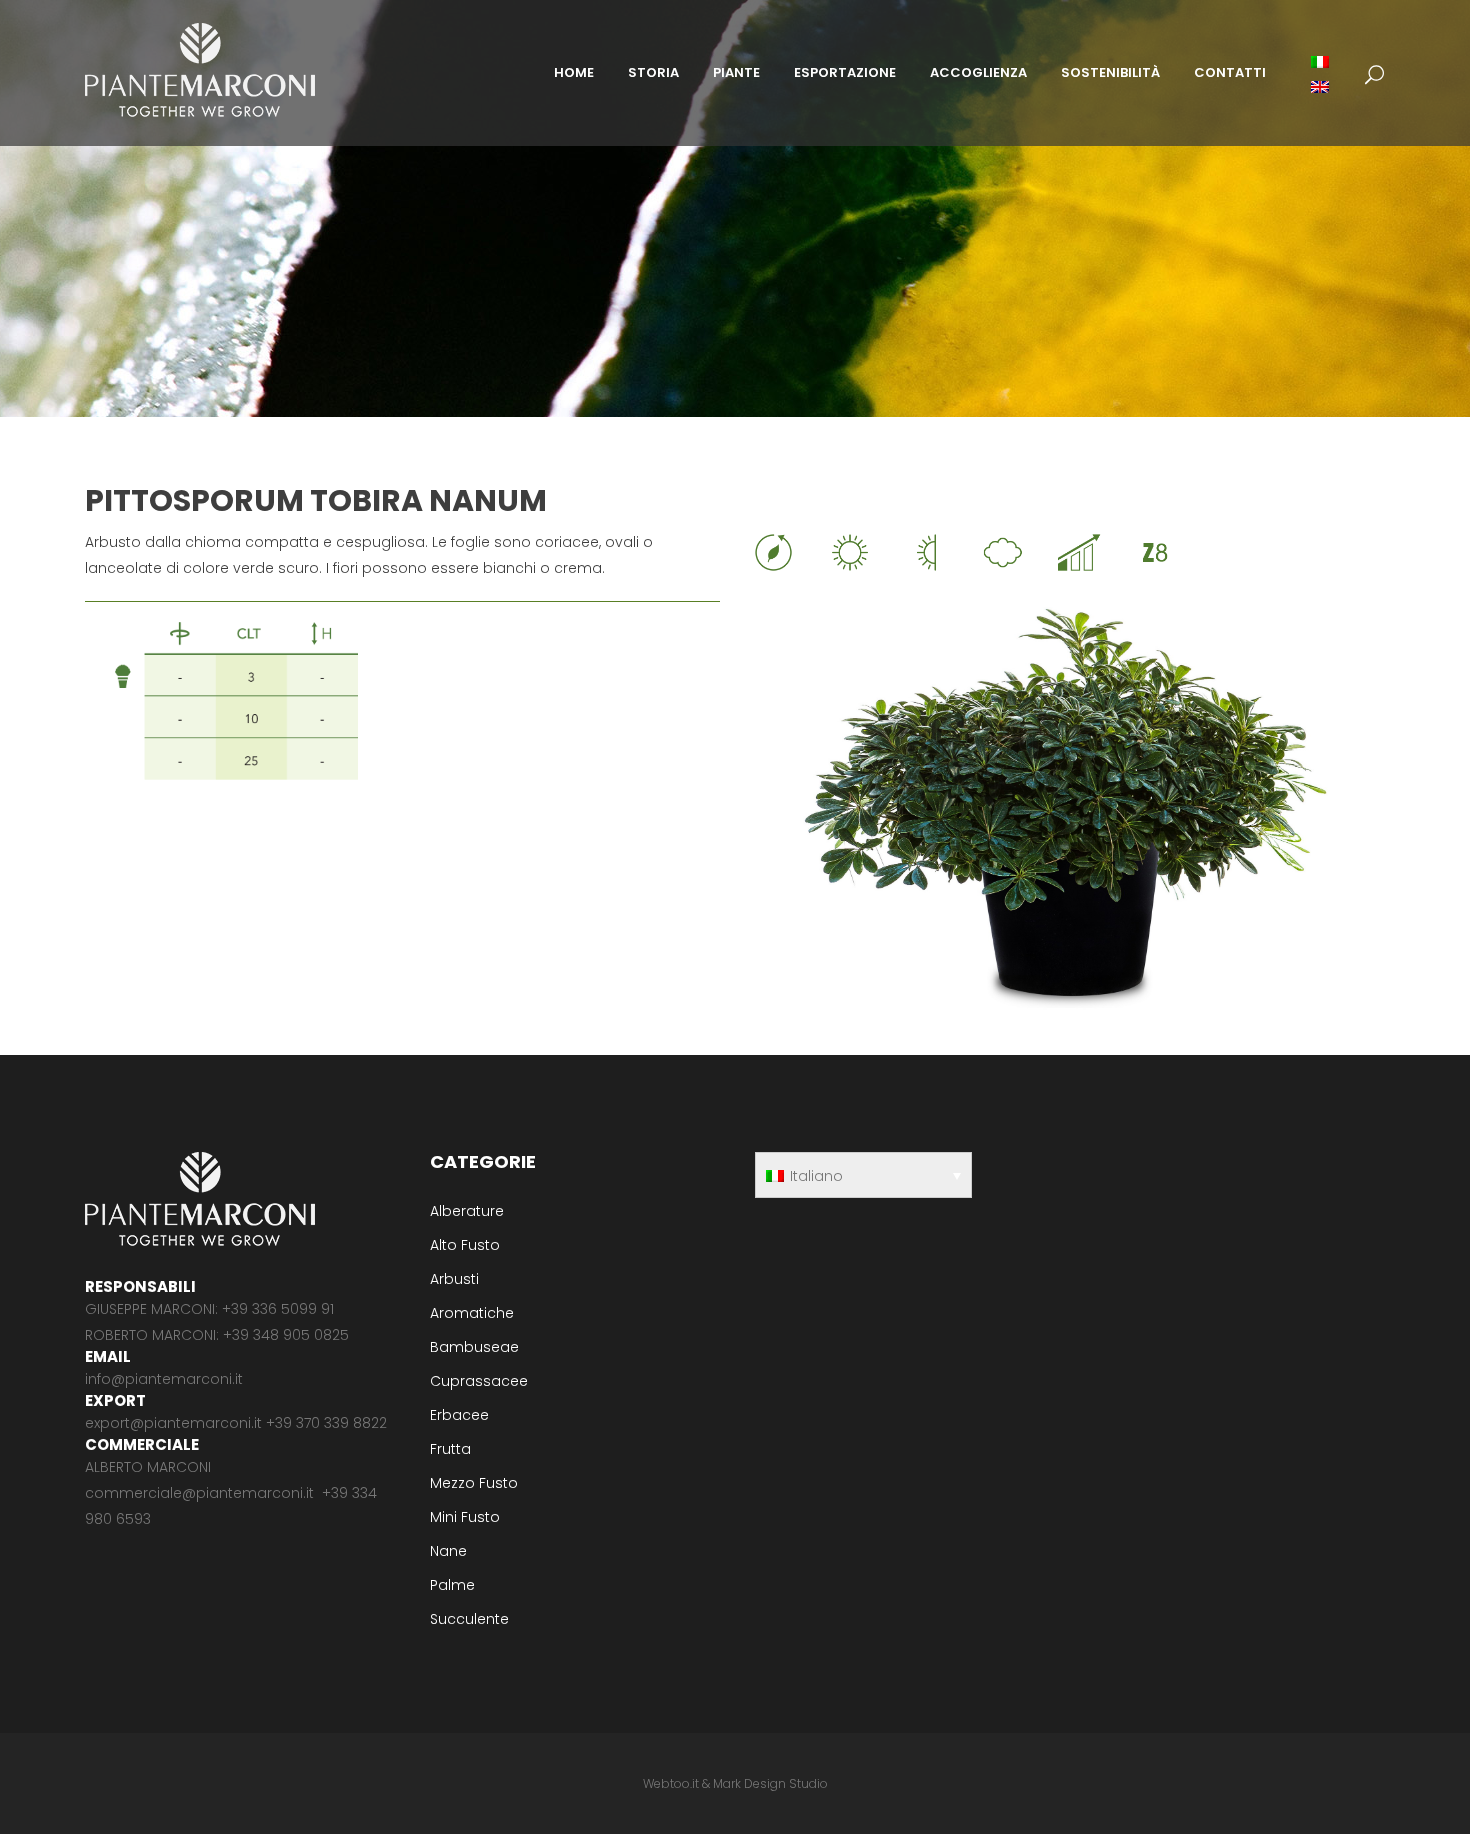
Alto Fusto (465, 1245)
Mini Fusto (465, 1517)
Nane (448, 1551)
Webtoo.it (671, 1783)
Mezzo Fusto (474, 1483)
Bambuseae (474, 1347)
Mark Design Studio (770, 1783)
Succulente (469, 1619)
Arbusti (454, 1279)
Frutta (450, 1449)
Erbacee (459, 1415)
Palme (452, 1585)
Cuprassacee (479, 1381)
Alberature (467, 1211)
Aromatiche (472, 1313)
